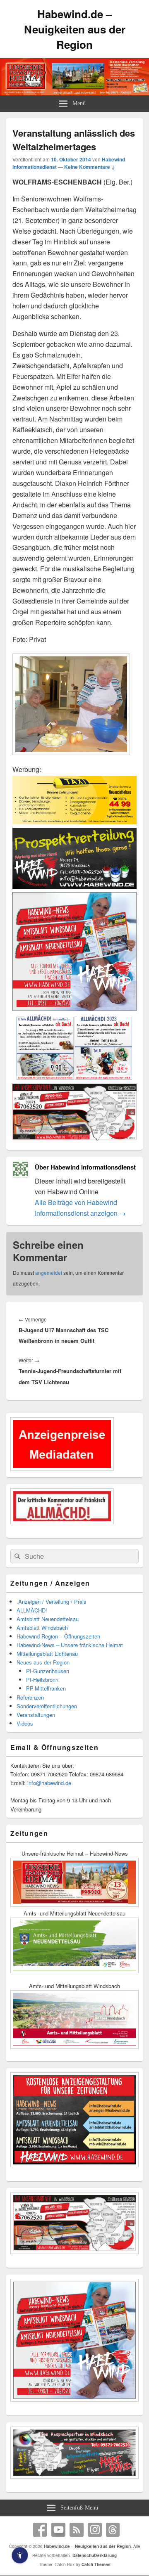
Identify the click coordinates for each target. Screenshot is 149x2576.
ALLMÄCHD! (32, 1610)
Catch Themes (96, 2564)
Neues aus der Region (43, 1662)
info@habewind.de (49, 1783)
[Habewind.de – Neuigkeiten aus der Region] (74, 93)
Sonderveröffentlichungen (47, 1706)
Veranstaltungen (36, 1715)
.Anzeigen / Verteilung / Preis (52, 1602)
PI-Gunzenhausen (48, 1671)
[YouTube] (58, 2530)
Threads (113, 2530)
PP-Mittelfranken (46, 1688)
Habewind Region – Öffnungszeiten (58, 1636)
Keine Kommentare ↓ (90, 167)
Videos (25, 1723)
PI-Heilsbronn (42, 1680)
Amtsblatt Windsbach (42, 1628)
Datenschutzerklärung (95, 2555)
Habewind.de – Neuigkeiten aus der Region (75, 29)
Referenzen (30, 1697)
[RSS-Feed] (77, 2530)
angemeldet (49, 1273)
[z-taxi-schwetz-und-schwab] (74, 822)
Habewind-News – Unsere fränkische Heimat (70, 1645)
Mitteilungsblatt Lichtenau (47, 1654)
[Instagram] (95, 2530)
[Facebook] (40, 2530)
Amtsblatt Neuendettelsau (48, 1619)
